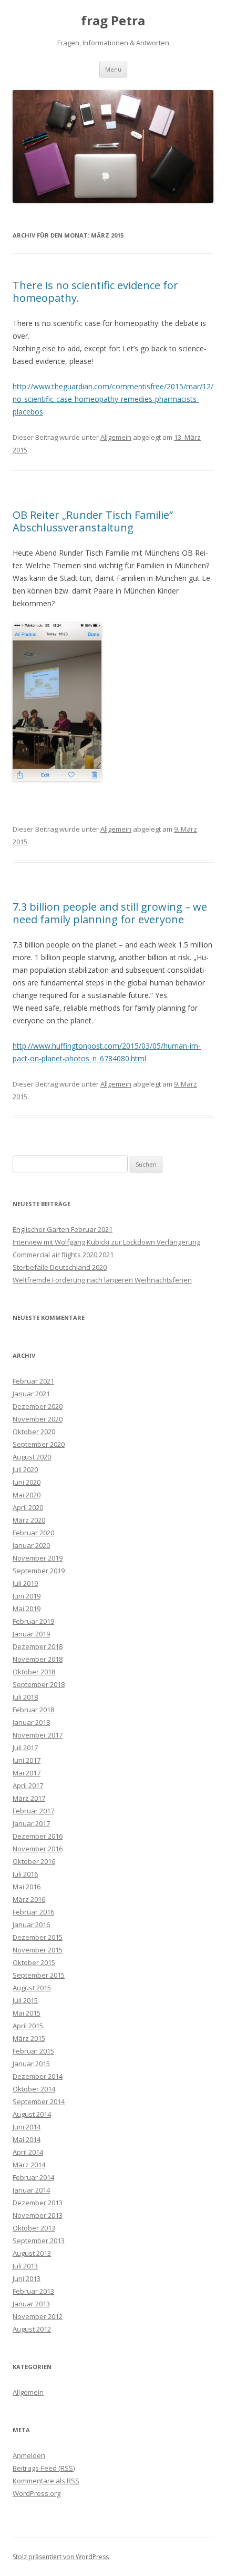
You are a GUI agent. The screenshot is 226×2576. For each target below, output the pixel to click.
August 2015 (32, 1988)
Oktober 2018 (34, 1672)
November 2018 (38, 1659)
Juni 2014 (27, 2127)
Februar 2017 (33, 1811)
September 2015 (39, 1975)
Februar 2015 (33, 2051)
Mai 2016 (27, 1887)
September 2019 (39, 1571)
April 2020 (28, 1507)
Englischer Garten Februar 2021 (63, 1229)
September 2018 (39, 1684)
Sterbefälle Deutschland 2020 (60, 1267)
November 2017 (38, 1735)
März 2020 (29, 1520)
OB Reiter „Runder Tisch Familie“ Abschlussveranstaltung (93, 521)
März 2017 (29, 1798)
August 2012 (32, 2329)
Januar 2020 (31, 1545)
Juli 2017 (25, 1748)
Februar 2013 (33, 2291)
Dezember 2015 (38, 1937)
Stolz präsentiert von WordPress (61, 2557)
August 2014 (32, 2114)
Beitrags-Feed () (44, 2468)
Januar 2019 (31, 1634)
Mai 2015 (27, 2013)
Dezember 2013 (38, 2203)
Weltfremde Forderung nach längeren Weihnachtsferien (102, 1280)
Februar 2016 (33, 1912)
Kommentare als (46, 2481)
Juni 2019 (27, 1596)
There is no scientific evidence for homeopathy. (95, 292)
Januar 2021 (31, 1394)
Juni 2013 (27, 2278)
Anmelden (29, 2455)
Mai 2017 (27, 1773)
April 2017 (28, 1785)
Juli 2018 (25, 1697)
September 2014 (39, 2101)
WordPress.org (37, 2493)
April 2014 (28, 2152)
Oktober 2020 (34, 1432)
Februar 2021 (33, 1381)
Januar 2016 (31, 1924)
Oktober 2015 (34, 1962)
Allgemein (116, 437)
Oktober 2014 (34, 2089)
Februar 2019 (33, 1621)
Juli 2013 (25, 2266)
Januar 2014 (31, 2190)
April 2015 (28, 2026)
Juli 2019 (25, 1583)
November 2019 (38, 1558)
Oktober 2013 (34, 2228)
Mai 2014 (27, 2139)
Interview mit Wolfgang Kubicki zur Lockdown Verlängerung (106, 1242)
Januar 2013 (31, 2304)
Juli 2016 (25, 1874)
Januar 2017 (31, 1823)
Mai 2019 (27, 1608)
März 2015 (29, 2038)
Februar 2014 (33, 2177)
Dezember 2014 (38, 2076)
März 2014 (29, 2165)
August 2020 (32, 1457)
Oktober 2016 (34, 1861)
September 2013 (39, 2241)
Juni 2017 (27, 1760)
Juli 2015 (25, 2000)
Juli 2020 (25, 1469)
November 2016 (38, 1849)
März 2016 (29, 1899)
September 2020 (39, 1444)
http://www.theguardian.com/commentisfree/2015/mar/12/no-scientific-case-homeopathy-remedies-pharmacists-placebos (113, 399)
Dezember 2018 (38, 1646)
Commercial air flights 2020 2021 (63, 1255)
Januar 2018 (31, 1722)
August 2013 (32, 2253)
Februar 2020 (33, 1533)
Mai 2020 (27, 1495)
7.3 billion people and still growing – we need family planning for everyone (110, 913)
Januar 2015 (31, 2064)
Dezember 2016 (38, 1836)
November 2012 (38, 2316)
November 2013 (38, 2215)
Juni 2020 (27, 1482)
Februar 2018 (33, 1710)
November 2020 (38, 1419)
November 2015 (38, 1950)
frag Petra (113, 21)
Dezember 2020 (38, 1406)
